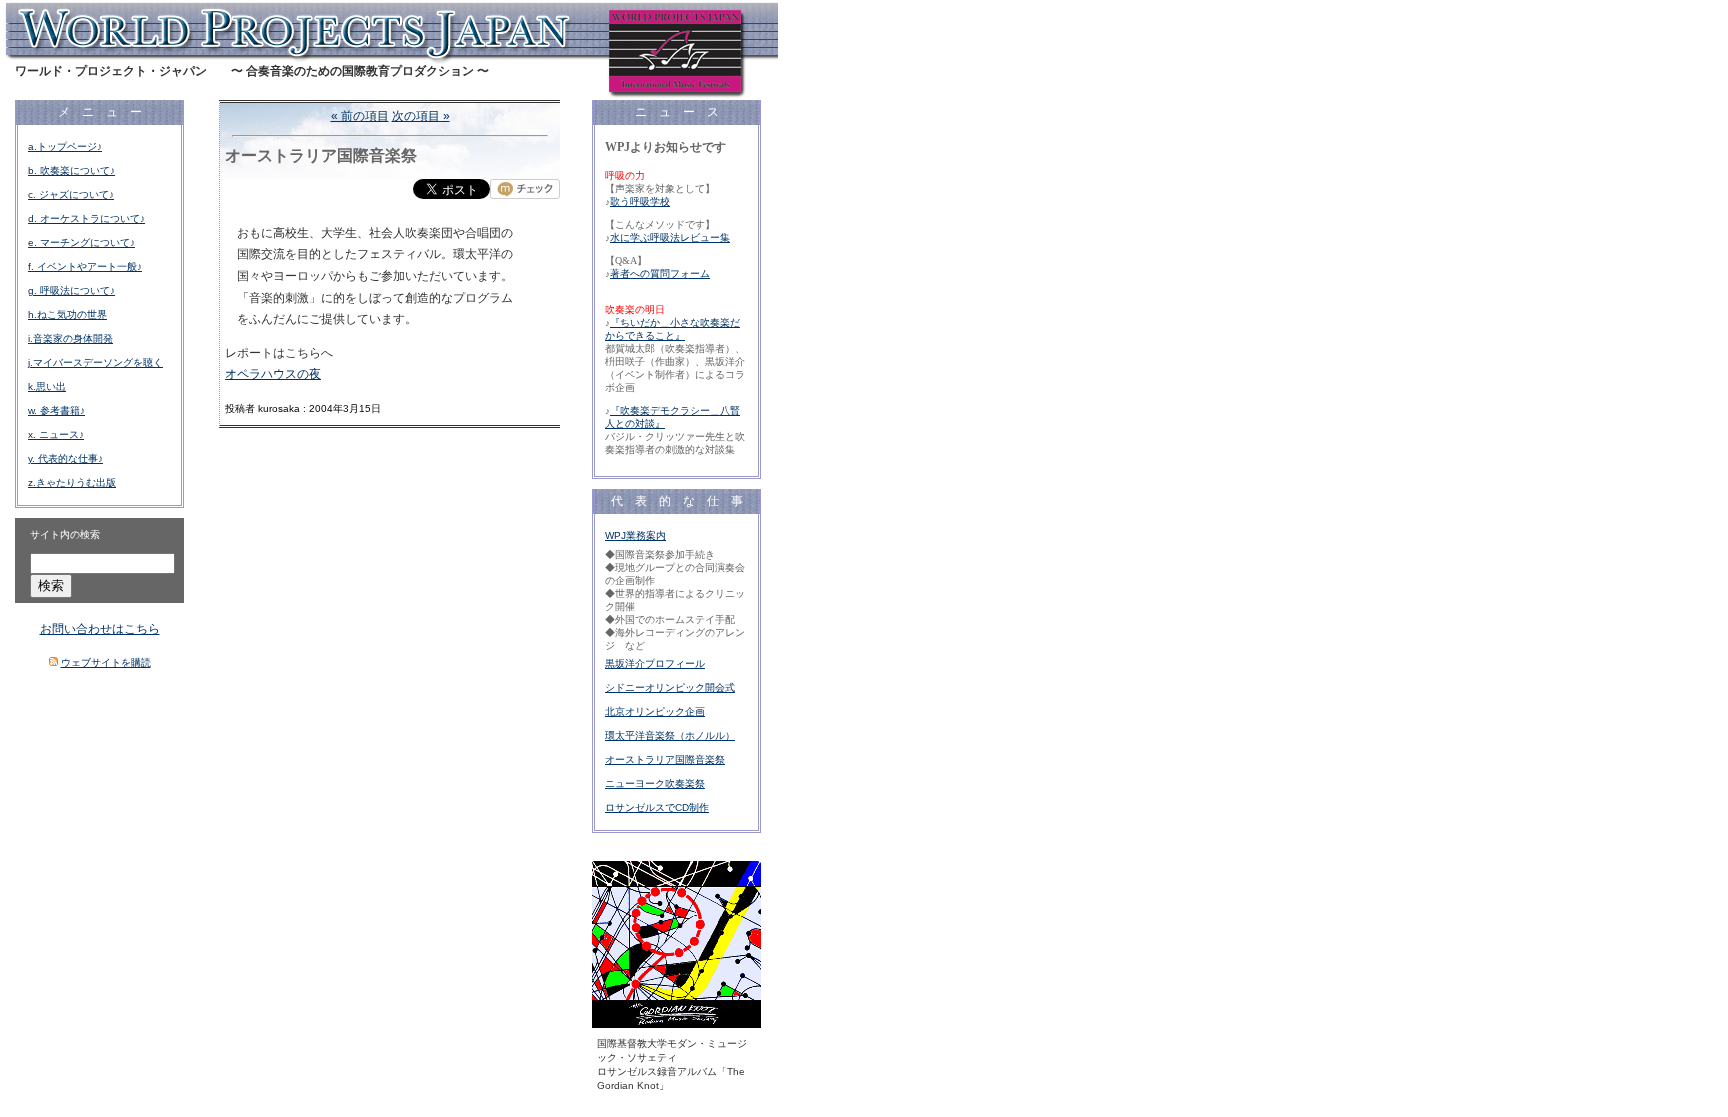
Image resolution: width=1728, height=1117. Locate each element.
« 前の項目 (360, 116)
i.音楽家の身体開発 (70, 338)
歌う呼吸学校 (640, 201)
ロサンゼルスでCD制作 (657, 807)
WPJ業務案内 (635, 535)
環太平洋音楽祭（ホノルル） (670, 735)
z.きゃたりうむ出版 (72, 482)
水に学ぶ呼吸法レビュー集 (670, 237)
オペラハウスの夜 (273, 374)
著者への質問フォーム (660, 273)
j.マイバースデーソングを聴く (95, 362)
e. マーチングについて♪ (81, 242)
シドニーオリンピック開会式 (670, 687)
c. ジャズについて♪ (71, 194)
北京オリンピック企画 (655, 711)
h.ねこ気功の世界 (67, 314)
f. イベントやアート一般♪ (85, 266)
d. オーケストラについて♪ (86, 218)
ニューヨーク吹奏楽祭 (655, 783)
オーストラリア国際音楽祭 (665, 759)
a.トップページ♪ (65, 146)
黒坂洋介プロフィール (655, 663)
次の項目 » (421, 116)
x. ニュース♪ (56, 434)
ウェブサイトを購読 (106, 662)
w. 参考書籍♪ (56, 410)
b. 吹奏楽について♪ (71, 170)
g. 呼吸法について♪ (71, 290)
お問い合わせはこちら (100, 629)
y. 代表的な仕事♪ (65, 458)
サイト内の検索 (65, 534)
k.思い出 (47, 386)
